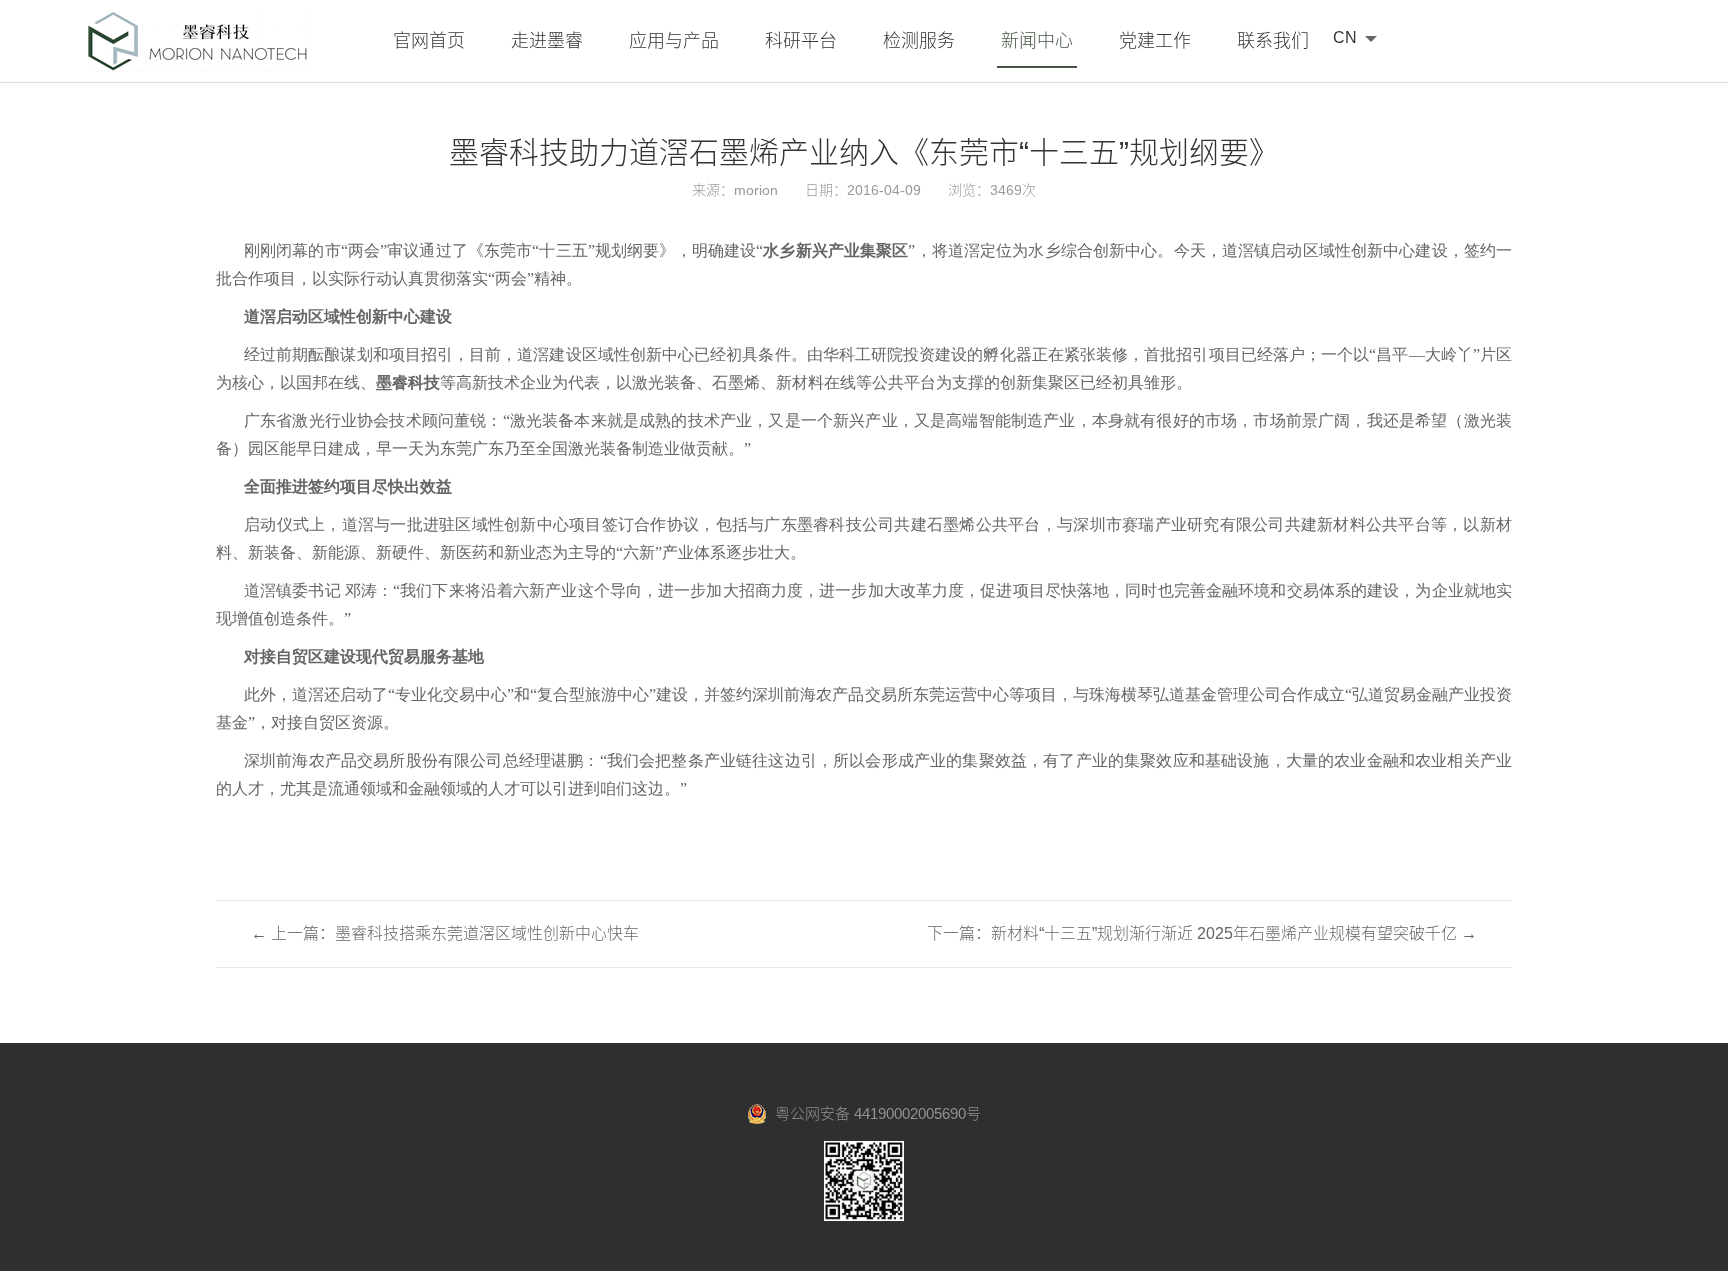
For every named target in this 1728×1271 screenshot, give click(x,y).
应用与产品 (674, 41)
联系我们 (1273, 41)
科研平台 (801, 41)
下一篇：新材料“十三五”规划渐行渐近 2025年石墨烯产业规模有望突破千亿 (1202, 933)
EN (1344, 64)
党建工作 (1155, 41)
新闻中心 (1037, 41)
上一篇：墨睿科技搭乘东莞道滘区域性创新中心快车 (445, 933)
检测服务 (919, 41)
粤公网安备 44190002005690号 (874, 1113)
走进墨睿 (547, 41)
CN (1345, 37)
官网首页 (429, 41)
